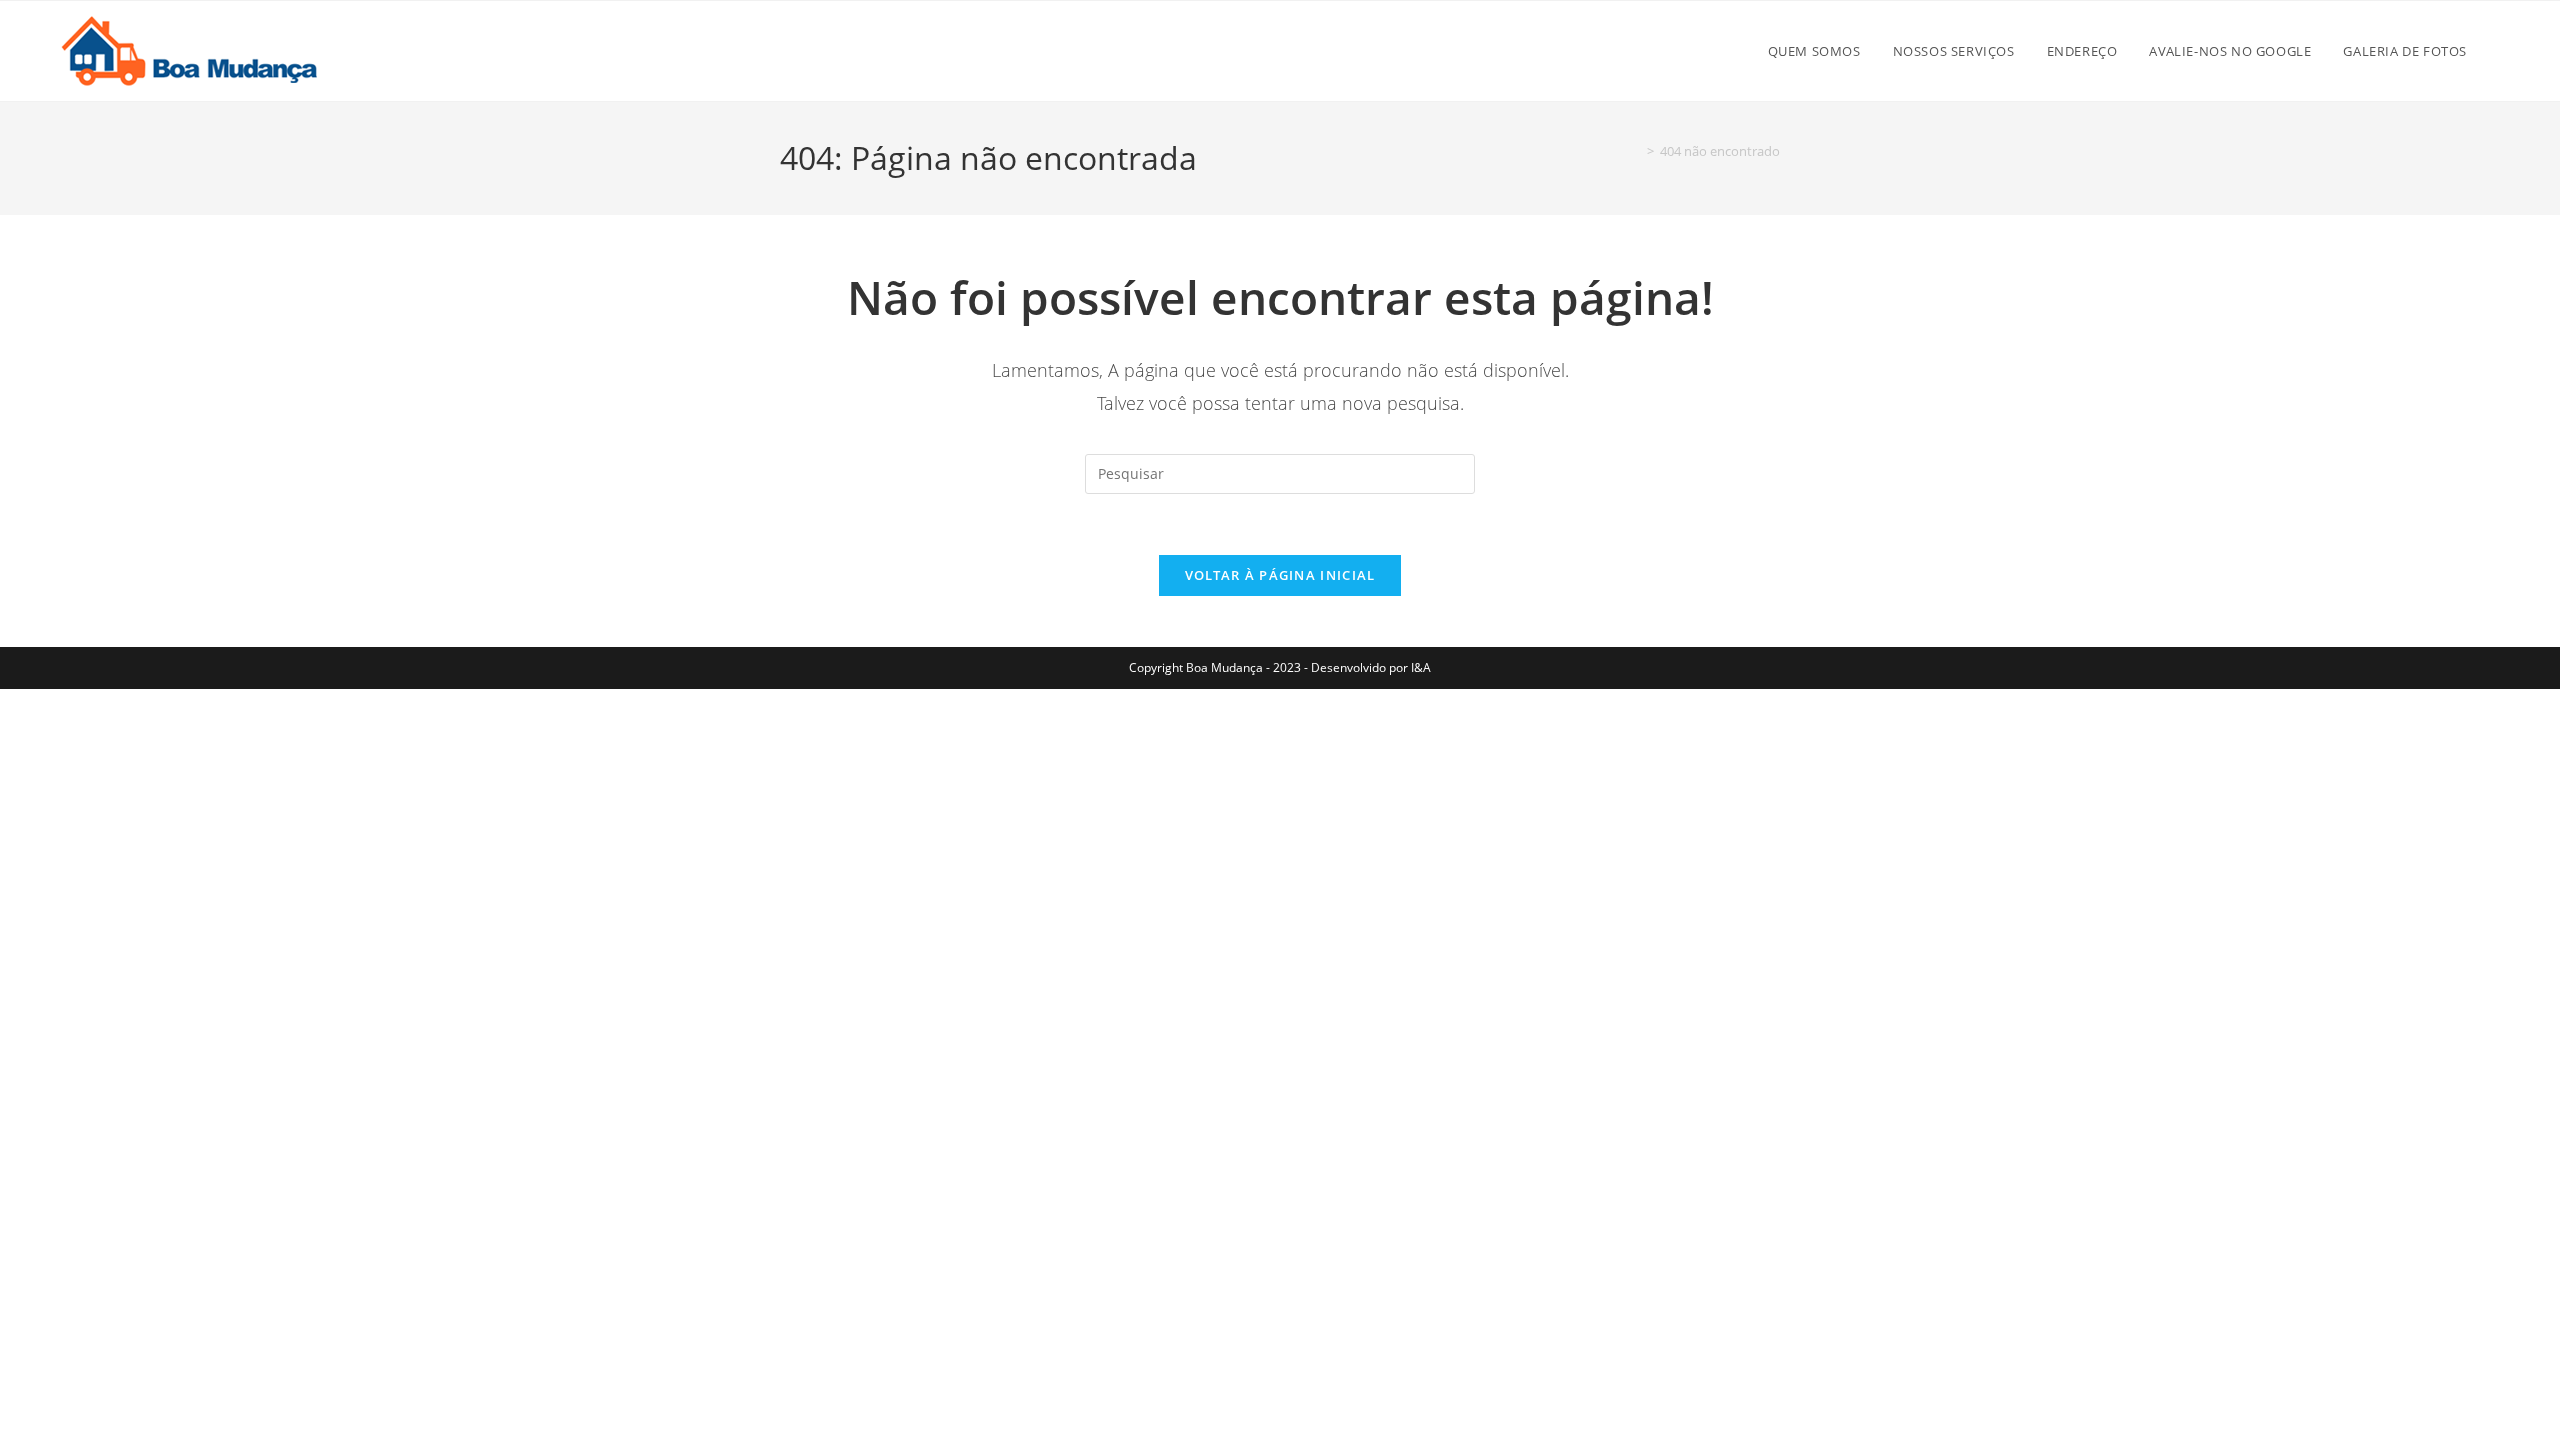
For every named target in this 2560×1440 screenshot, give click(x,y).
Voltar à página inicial (1280, 575)
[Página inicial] (1636, 151)
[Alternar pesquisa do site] (2504, 51)
